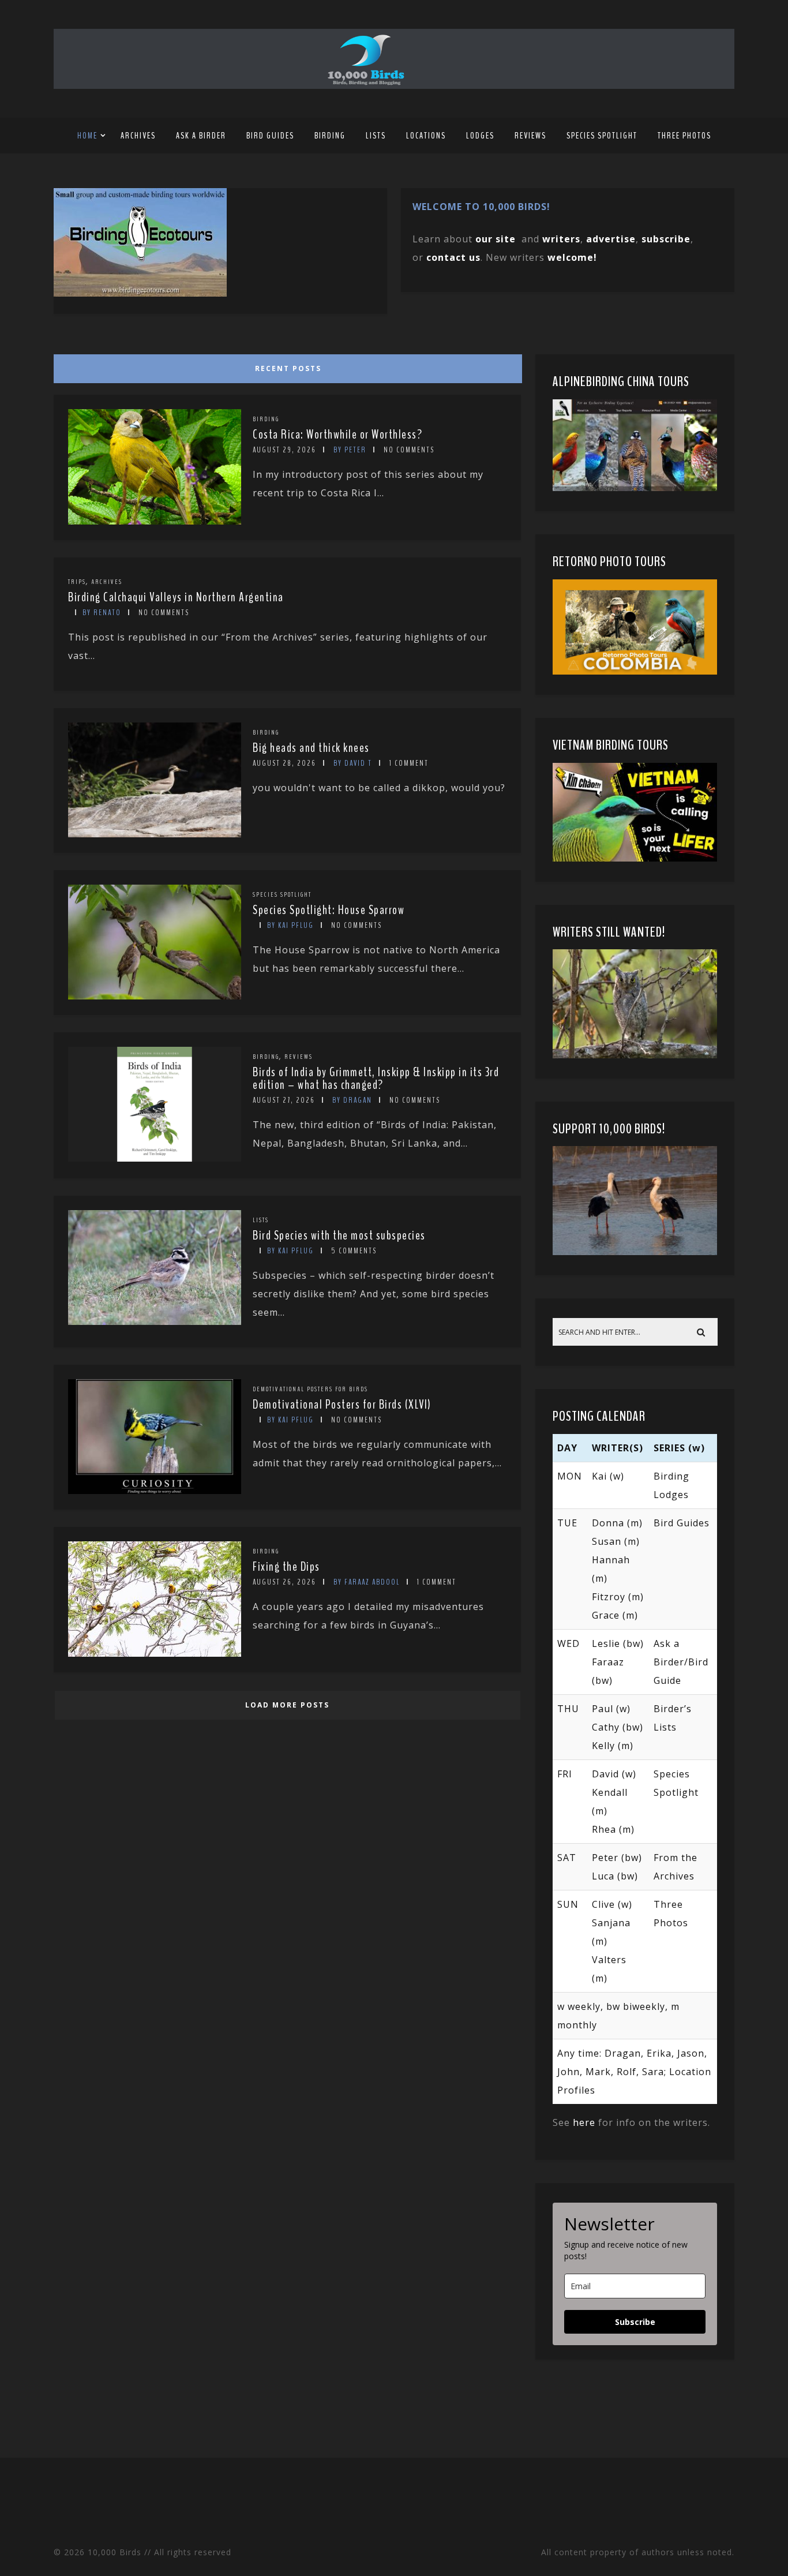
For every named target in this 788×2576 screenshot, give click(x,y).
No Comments (409, 450)
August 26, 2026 (284, 1582)
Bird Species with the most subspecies (339, 1235)
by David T (353, 763)
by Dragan (352, 1100)
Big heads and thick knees (311, 748)
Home (87, 136)
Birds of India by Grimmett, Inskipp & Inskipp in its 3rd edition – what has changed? (376, 1079)
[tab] (286, 366)
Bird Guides (270, 136)
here (584, 2122)
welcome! (572, 257)
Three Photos (684, 136)
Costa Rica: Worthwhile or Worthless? (337, 435)
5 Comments (354, 1251)
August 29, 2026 (284, 450)
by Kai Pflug (290, 925)
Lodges (480, 136)
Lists (376, 136)
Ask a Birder (201, 136)
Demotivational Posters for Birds (310, 1389)
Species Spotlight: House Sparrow (329, 910)
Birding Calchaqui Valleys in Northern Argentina (176, 597)
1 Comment (409, 763)
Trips (77, 582)
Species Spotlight (602, 136)
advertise (611, 239)
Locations (426, 136)
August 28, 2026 (284, 763)
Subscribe (635, 2322)
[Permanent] (155, 521)
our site (496, 239)
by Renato (102, 613)
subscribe (666, 239)
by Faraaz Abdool (367, 1582)
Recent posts (288, 368)
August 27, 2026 (284, 1100)
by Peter (350, 450)
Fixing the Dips (286, 1567)
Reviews (530, 136)
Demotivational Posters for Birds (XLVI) (342, 1405)
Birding (330, 136)
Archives (138, 136)
